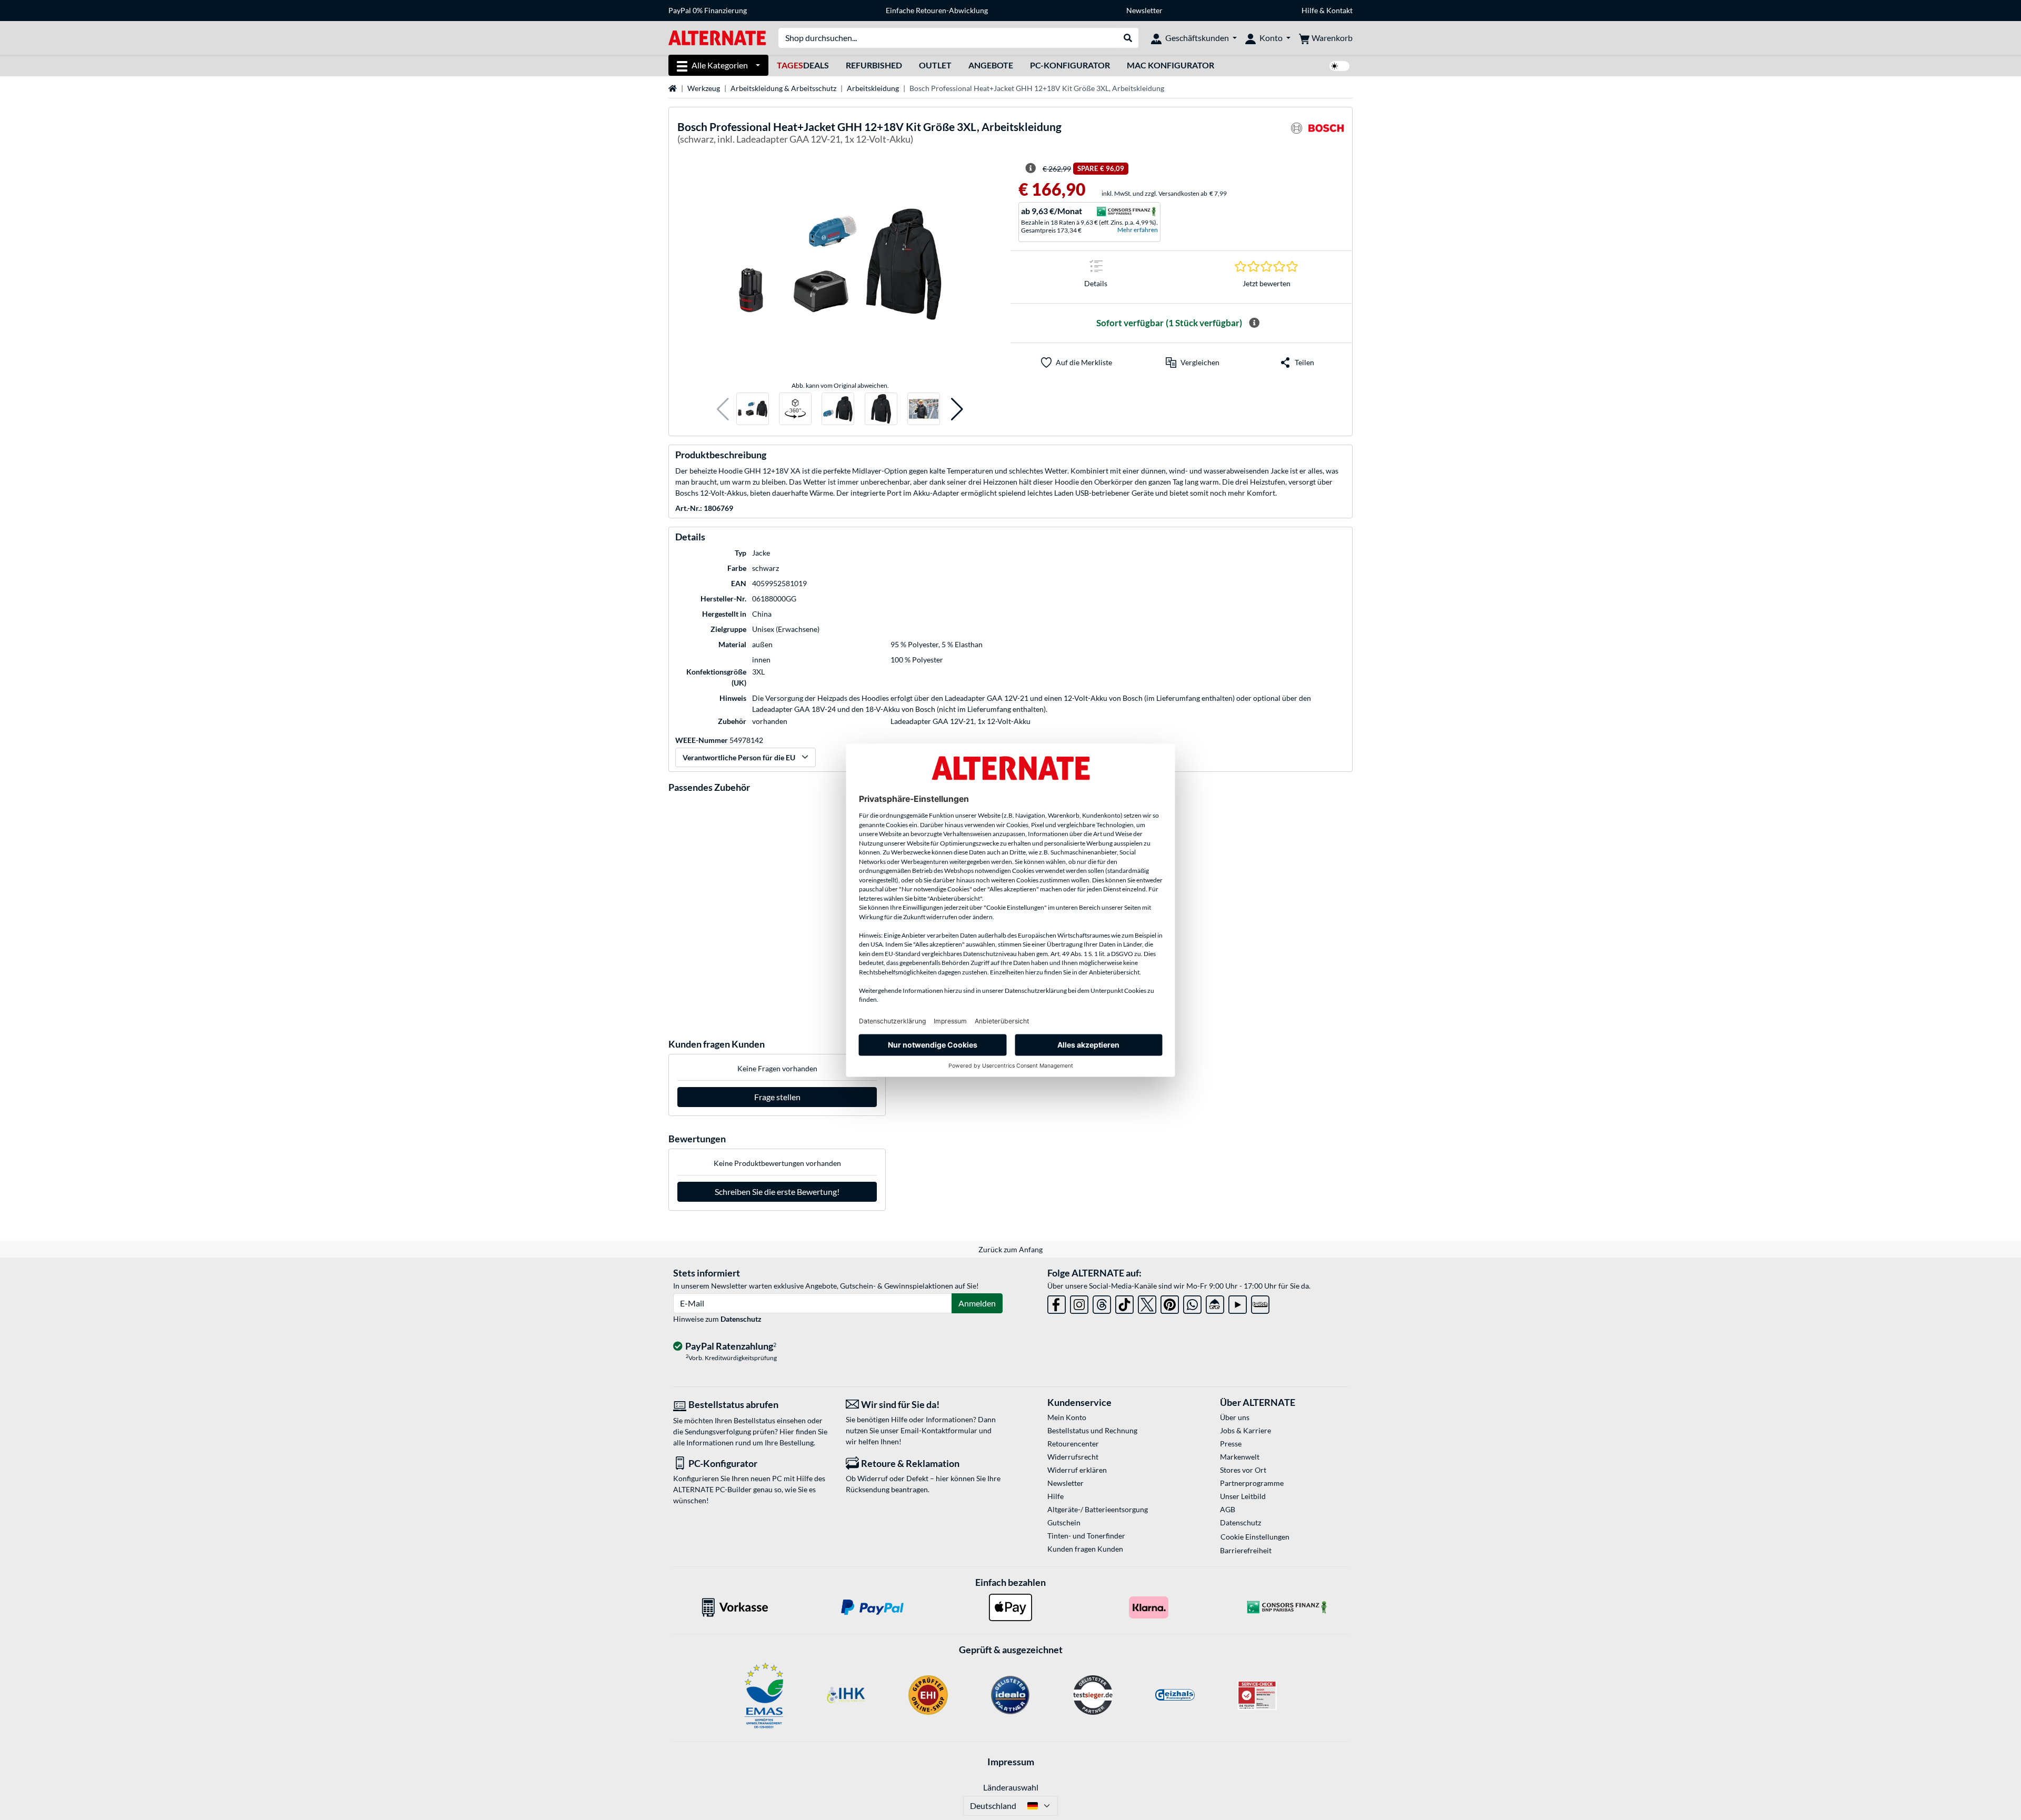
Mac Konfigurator (1170, 65)
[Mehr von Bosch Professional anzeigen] (1317, 134)
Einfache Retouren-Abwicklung (937, 10)
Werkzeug (704, 88)
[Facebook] (1057, 1303)
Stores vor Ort (1243, 1470)
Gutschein (1064, 1522)
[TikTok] (1124, 1303)
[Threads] (1102, 1303)
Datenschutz (741, 1319)
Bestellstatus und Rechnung (1092, 1430)
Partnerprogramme (1252, 1483)
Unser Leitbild (1243, 1496)
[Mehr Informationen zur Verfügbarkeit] (1254, 323)
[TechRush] (1215, 1303)
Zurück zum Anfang (1010, 1249)
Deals (803, 65)
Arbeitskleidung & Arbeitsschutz (783, 88)
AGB (1228, 1509)
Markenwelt (1240, 1457)
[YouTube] (1238, 1303)
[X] (1147, 1303)
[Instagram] (1079, 1303)
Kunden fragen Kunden (1085, 1549)
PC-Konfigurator (1070, 65)
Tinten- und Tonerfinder (1086, 1536)
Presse (1231, 1444)
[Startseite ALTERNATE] (717, 37)
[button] (723, 409)
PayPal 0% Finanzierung (708, 10)
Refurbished (874, 65)
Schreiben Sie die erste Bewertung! (777, 1191)
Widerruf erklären (1077, 1470)
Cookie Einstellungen (1255, 1537)
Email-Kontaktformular (939, 1430)
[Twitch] (1260, 1303)
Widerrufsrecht (1073, 1457)
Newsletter (1144, 10)
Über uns (1235, 1417)
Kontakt (1339, 10)
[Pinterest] (1170, 1303)
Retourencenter (1073, 1444)
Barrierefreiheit (1246, 1550)
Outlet (935, 65)
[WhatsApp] (1192, 1303)
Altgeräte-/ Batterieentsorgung (1098, 1509)
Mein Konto (1067, 1417)
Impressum (1011, 1762)
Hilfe (1310, 10)
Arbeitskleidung (873, 88)
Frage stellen (777, 1097)
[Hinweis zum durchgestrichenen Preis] (1030, 168)
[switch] (1339, 66)
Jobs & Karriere (1245, 1430)
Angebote (991, 65)
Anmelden (977, 1303)
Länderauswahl (1011, 1787)
